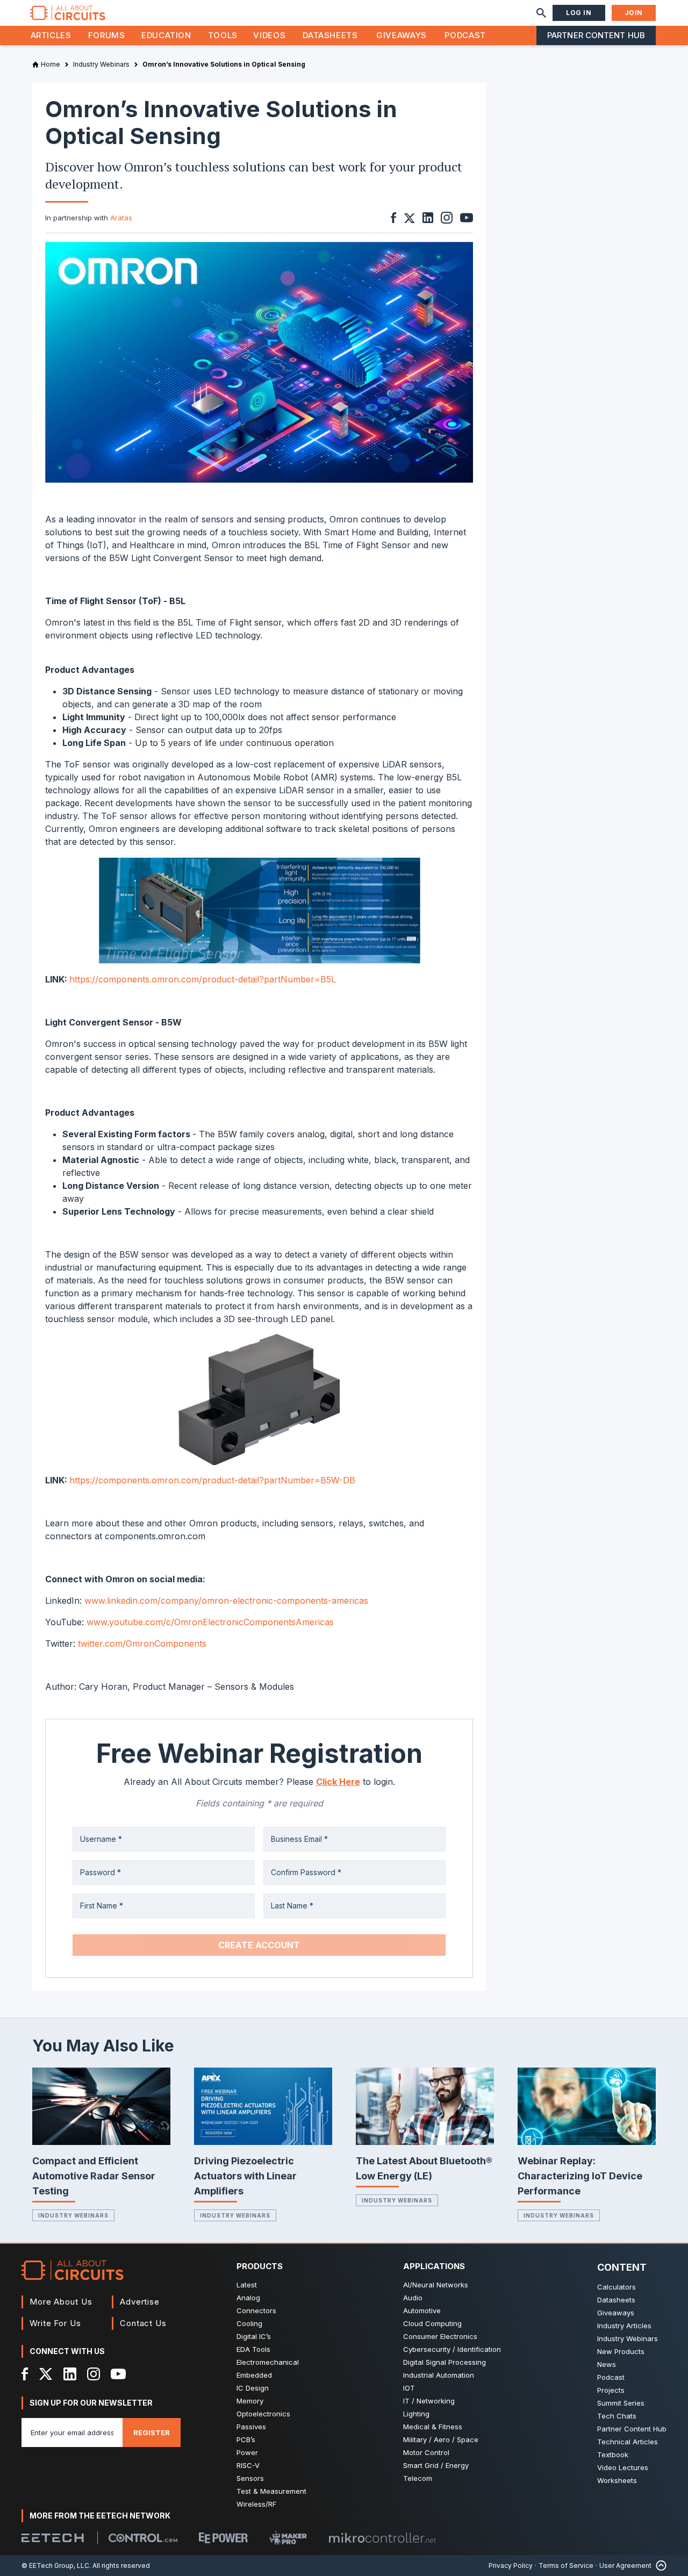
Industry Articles (624, 2326)
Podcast (465, 35)
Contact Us (143, 2323)
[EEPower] (223, 2538)
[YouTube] (118, 2374)
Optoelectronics (263, 2414)
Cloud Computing (432, 2323)
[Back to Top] (659, 2566)
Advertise (140, 2302)
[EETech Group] (53, 2538)
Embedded (254, 2375)
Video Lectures (623, 2467)
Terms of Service (566, 2566)
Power (247, 2452)
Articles (51, 35)
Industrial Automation (439, 2375)
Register (152, 2433)
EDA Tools (253, 2349)
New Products (621, 2351)
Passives (251, 2427)
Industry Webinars (73, 2215)
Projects (611, 2390)
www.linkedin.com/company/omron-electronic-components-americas (226, 1601)
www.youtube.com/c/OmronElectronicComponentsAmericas (210, 1622)
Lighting (416, 2414)
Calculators (617, 2287)
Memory (250, 2401)
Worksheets (617, 2480)
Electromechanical (268, 2362)
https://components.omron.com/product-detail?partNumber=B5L (203, 979)
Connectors (256, 2310)
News (607, 2364)
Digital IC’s (254, 2336)
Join (634, 13)
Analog (248, 2298)
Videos (269, 35)
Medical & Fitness (433, 2427)
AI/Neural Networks (436, 2285)
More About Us (61, 2302)
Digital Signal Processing (445, 2362)
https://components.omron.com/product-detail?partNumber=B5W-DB (212, 1480)
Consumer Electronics (440, 2336)
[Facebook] (25, 2374)
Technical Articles (628, 2442)
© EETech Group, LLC (55, 2566)
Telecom (418, 2478)
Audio (413, 2298)
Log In (579, 13)
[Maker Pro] (288, 2538)
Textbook (613, 2455)
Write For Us (55, 2323)
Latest (247, 2285)
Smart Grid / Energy (436, 2465)
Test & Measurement (271, 2491)
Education (166, 35)
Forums (107, 35)
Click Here (338, 1782)
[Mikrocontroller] (382, 2538)
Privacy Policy (511, 2566)
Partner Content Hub (596, 35)
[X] (46, 2374)
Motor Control (426, 2452)
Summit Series (621, 2403)
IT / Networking (429, 2401)
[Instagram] (94, 2374)
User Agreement (625, 2566)
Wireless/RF (256, 2504)
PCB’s (246, 2439)
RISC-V (248, 2465)
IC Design (253, 2388)
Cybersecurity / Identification (452, 2349)
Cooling (249, 2323)
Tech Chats (617, 2416)
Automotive (422, 2310)
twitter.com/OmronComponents (142, 1644)
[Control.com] (143, 2538)
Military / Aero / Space (441, 2439)
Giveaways (402, 35)
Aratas (121, 218)
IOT (409, 2388)
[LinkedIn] (70, 2374)
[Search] (541, 13)
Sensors (250, 2478)
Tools (223, 35)
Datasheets (330, 35)
